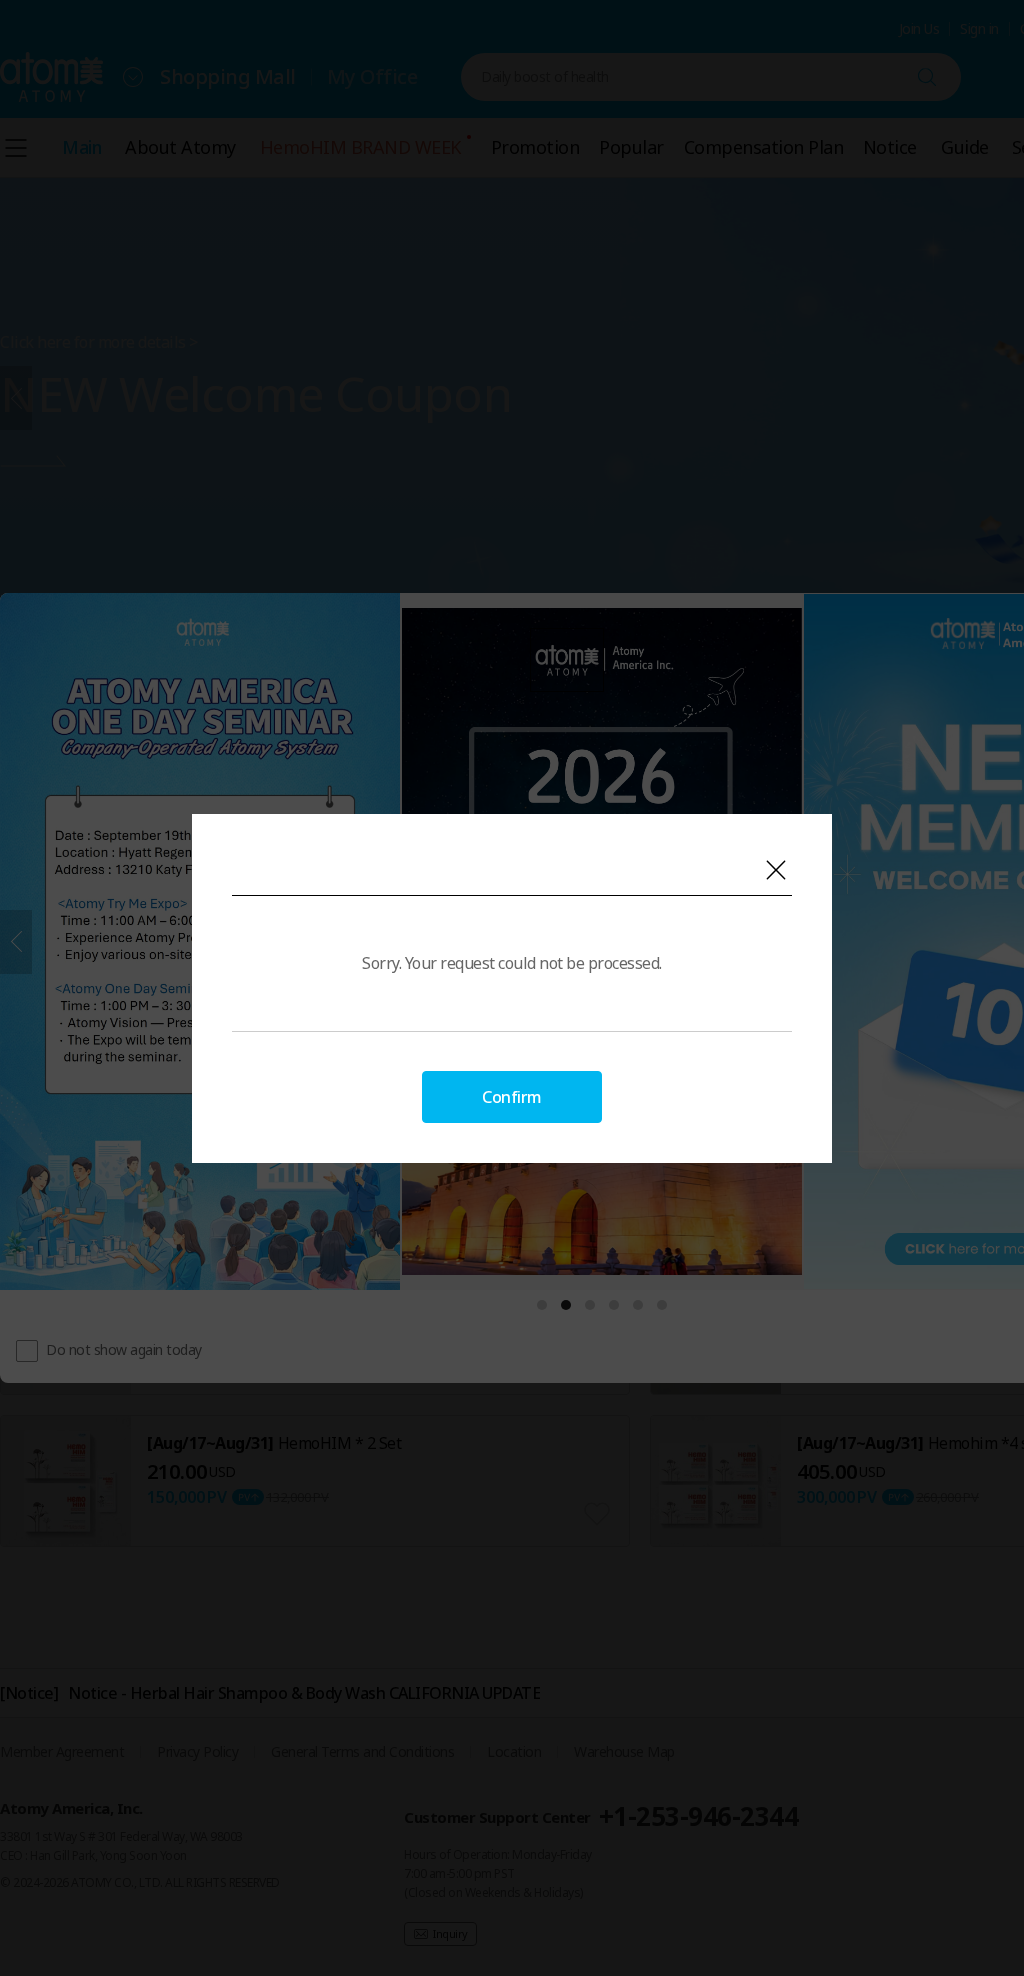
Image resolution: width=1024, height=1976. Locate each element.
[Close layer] (776, 870)
